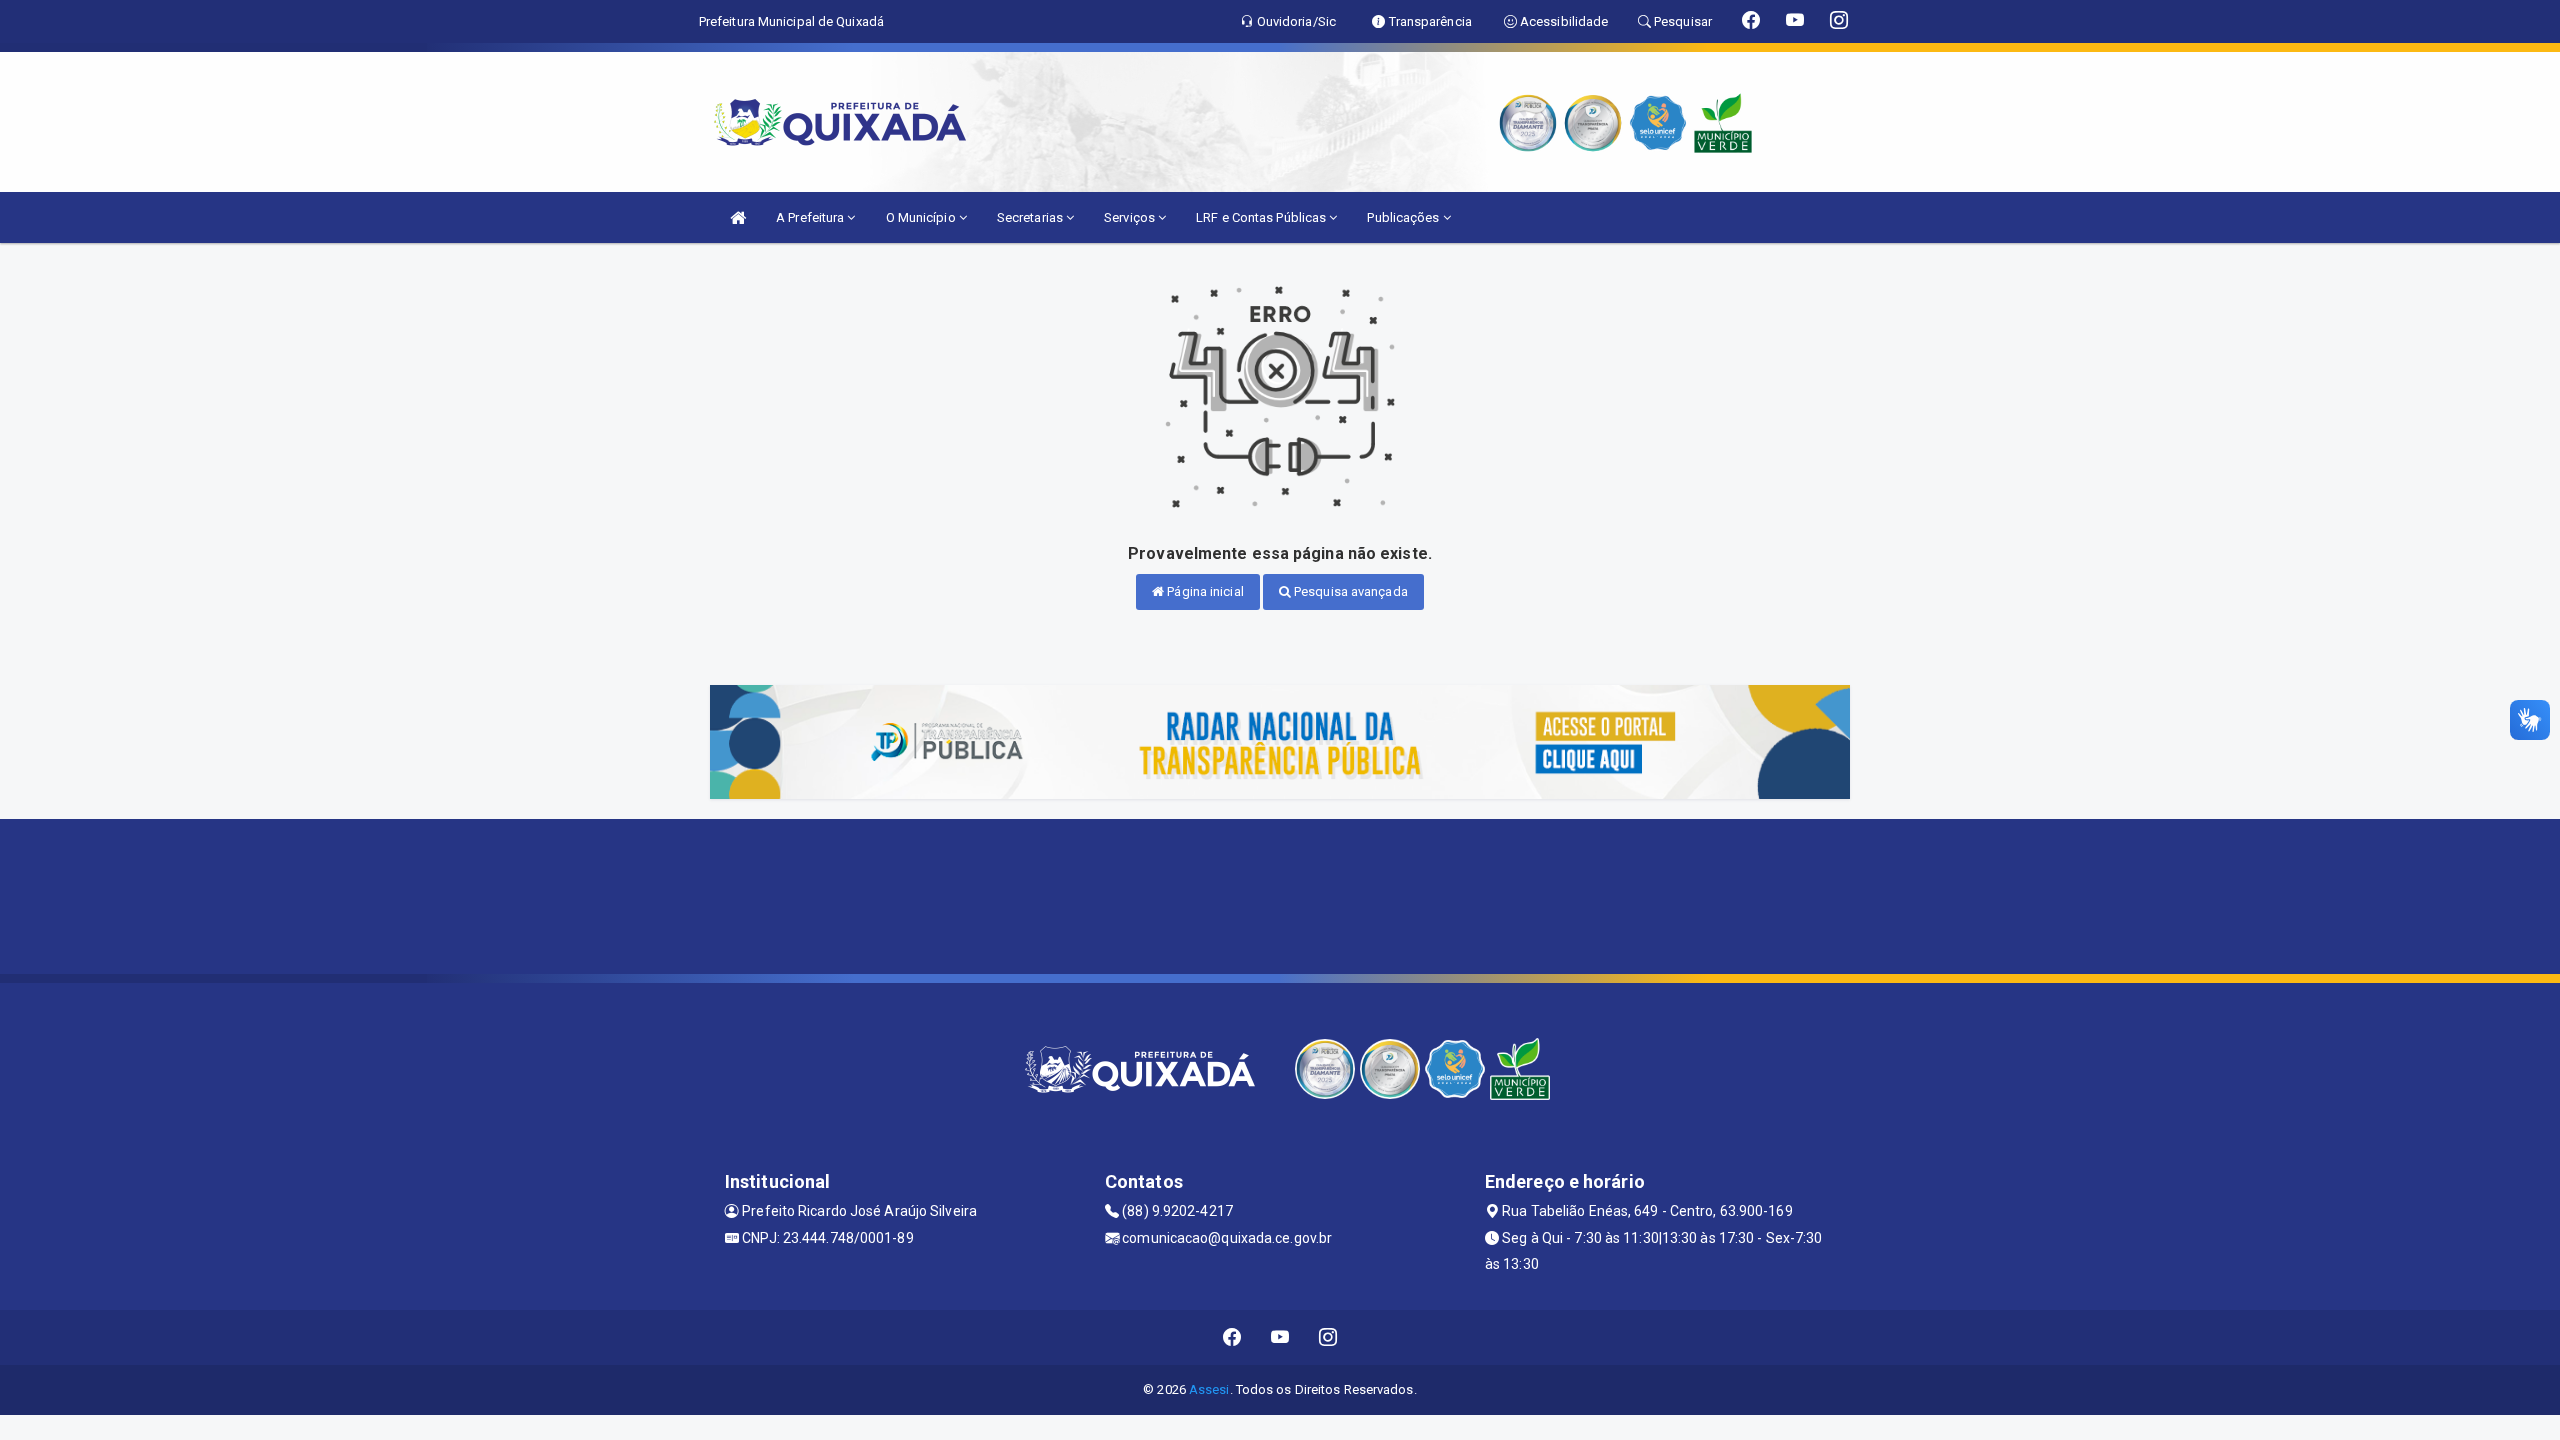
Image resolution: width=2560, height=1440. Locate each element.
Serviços (1131, 217)
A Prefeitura (811, 217)
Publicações (1404, 217)
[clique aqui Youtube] (1280, 1337)
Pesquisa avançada (1349, 591)
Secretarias (1031, 217)
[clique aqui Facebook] (1232, 1337)
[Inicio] (738, 217)
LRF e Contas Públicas (1262, 217)
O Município (922, 217)
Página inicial (1204, 591)
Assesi (1209, 1389)
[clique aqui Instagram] (1328, 1337)
